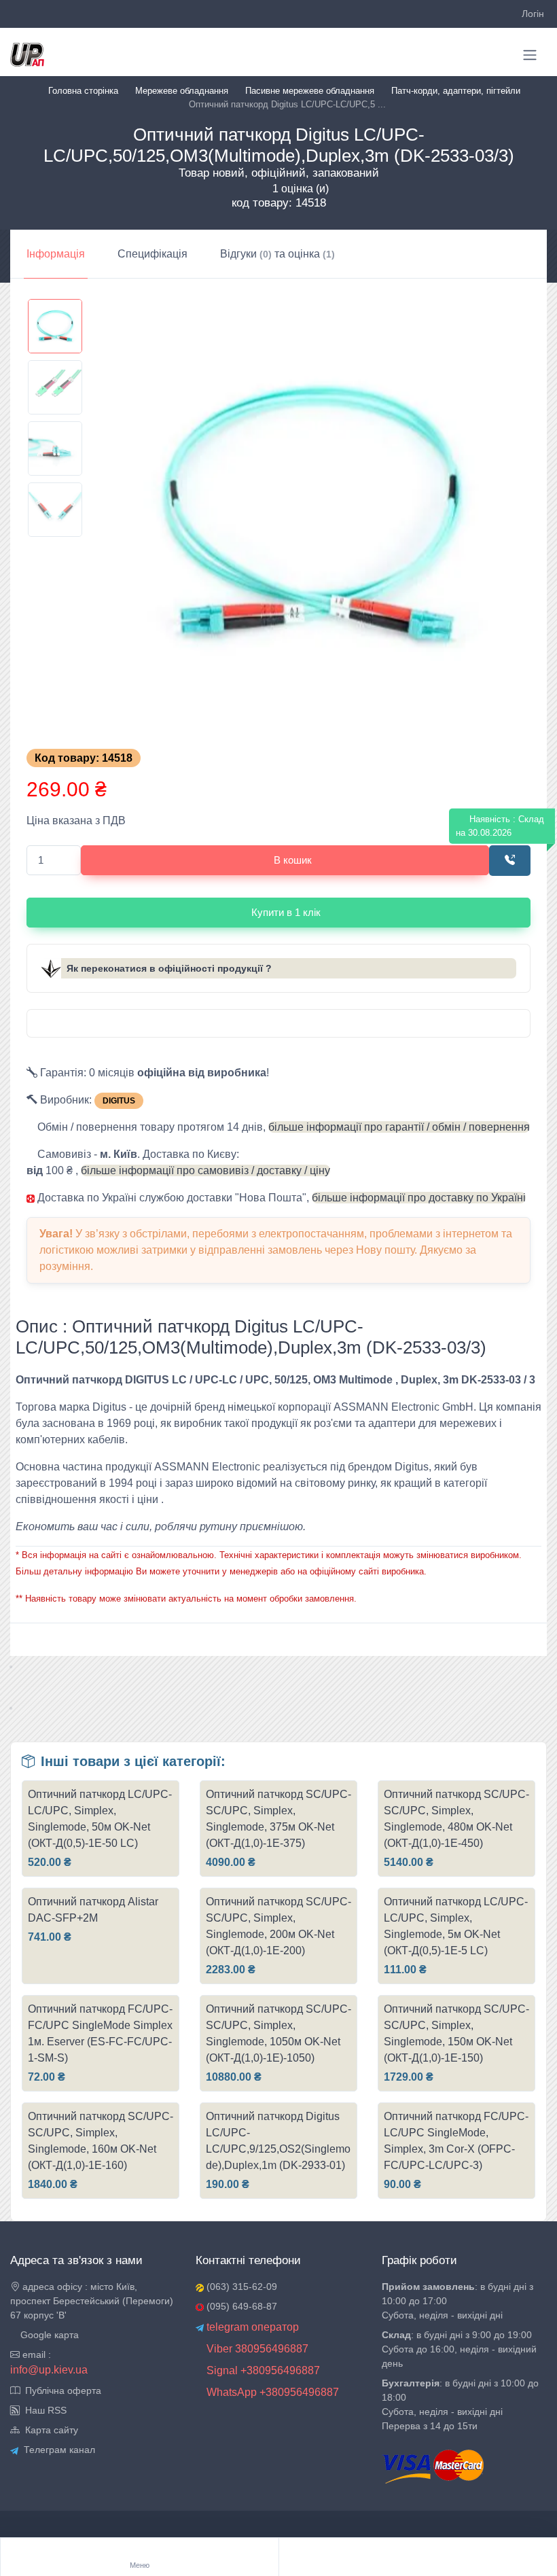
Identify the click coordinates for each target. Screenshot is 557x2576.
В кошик (293, 860)
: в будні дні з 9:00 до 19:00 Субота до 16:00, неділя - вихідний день (459, 2349)
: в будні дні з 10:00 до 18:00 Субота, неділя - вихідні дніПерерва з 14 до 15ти (460, 2404)
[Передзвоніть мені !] (510, 861)
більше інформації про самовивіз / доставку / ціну (205, 1170)
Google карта (48, 2335)
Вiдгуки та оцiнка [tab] (277, 254)
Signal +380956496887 (262, 2370)
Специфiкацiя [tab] (152, 254)
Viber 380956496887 (256, 2349)
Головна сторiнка (83, 91)
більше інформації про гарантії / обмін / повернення (399, 1127)
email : (35, 2354)
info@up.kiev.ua (49, 2370)
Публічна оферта (60, 2390)
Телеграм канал (57, 2450)
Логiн (533, 14)
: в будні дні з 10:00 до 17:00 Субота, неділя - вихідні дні (457, 2301)
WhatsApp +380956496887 (271, 2392)
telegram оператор (251, 2327)
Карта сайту (49, 2430)
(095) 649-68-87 (240, 2306)
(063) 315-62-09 (240, 2287)
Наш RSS (43, 2410)
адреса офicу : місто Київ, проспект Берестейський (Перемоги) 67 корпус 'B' (92, 2301)
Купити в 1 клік (286, 912)
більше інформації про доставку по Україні (419, 1198)
